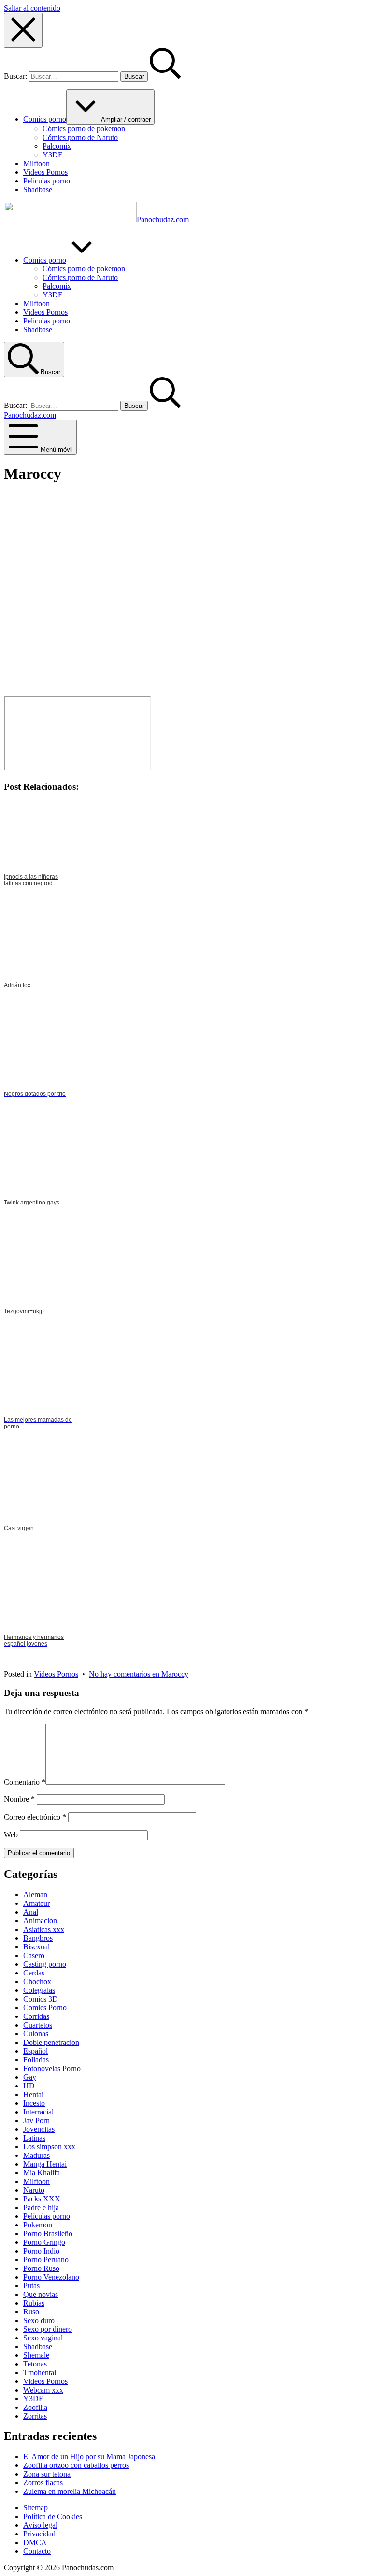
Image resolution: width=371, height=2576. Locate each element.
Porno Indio (41, 2251)
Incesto (34, 2103)
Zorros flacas (43, 2483)
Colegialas (39, 1990)
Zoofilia (35, 2407)
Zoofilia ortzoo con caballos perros (76, 2465)
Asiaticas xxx (44, 1929)
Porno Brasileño (48, 2233)
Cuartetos (38, 2025)
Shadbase (38, 2346)
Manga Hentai (45, 2164)
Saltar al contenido (32, 8)
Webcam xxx (43, 2390)
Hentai (33, 2094)
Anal (31, 1912)
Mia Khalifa (42, 2173)
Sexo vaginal (43, 2338)
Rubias (34, 2303)
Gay (30, 2077)
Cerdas (34, 1973)
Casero (34, 1955)
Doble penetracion (51, 2042)
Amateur (36, 1903)
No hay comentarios (139, 1674)
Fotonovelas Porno (52, 2068)
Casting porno (45, 1964)
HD (29, 2086)
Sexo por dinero (48, 2329)
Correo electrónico (35, 1817)
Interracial (38, 2112)
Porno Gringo (44, 2242)
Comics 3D (41, 1999)
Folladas (36, 2060)
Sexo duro (39, 2320)
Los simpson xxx (49, 2147)
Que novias (41, 2294)
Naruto (34, 2190)
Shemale (36, 2355)
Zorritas (35, 2416)
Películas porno (47, 2216)
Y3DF (33, 2399)
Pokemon (38, 2225)
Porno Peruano (46, 2260)
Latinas (34, 2138)
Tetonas (35, 2364)
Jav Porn (36, 2121)
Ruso (31, 2312)
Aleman (35, 1895)
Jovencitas (39, 2129)
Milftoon (36, 2181)
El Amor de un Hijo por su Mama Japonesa (89, 2457)
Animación (40, 1921)
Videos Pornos (56, 1674)
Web (11, 1835)
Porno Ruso (41, 2268)
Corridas (36, 2016)
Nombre (19, 1799)
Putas (31, 2286)
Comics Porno (45, 2008)
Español (36, 2051)
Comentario (25, 1782)
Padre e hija (41, 2207)
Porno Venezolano (51, 2277)
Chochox (37, 1981)
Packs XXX (42, 2199)
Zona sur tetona (47, 2474)
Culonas (36, 2034)
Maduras (36, 2155)
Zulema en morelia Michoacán (70, 2491)
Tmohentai (40, 2373)
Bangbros (38, 1938)
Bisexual (36, 1947)
